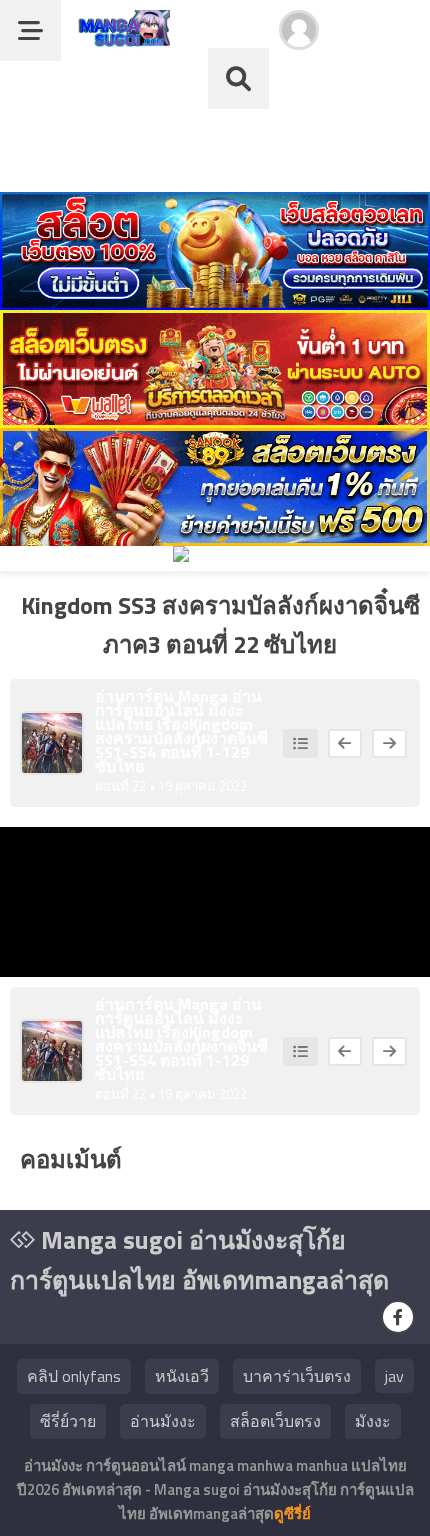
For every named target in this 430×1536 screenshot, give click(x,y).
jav (394, 1376)
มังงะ (373, 1421)
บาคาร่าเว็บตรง (297, 1376)
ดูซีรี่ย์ (292, 1513)
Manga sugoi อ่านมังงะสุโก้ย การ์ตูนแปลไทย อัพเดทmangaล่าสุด (199, 1260)
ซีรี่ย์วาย (68, 1421)
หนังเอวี (182, 1376)
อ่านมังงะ (163, 1421)
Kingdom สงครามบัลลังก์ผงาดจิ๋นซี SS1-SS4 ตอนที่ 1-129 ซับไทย (181, 745)
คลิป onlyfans (74, 1376)
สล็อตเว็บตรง (275, 1421)
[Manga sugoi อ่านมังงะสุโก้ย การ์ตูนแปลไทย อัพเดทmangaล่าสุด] (120, 37)
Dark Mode (381, 40)
